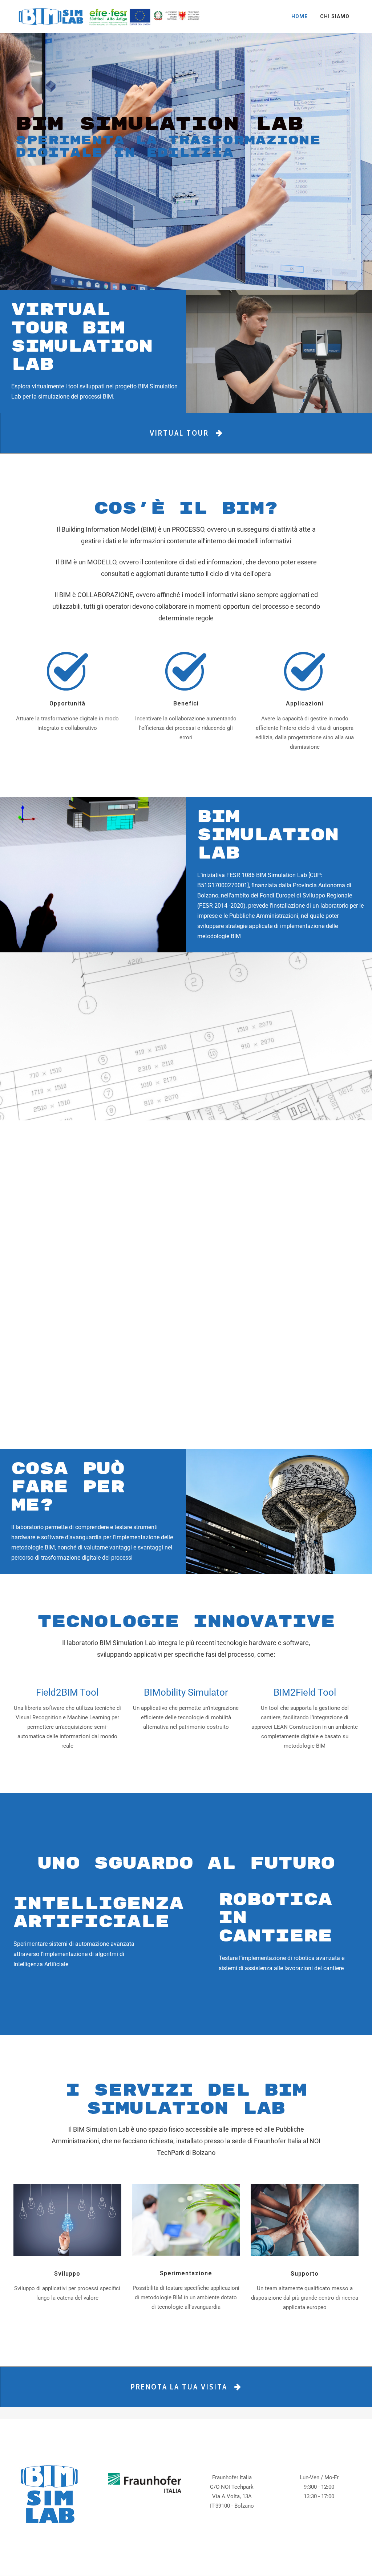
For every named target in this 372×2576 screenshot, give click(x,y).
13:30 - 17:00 (319, 2496)
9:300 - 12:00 (319, 2487)
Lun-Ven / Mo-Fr (319, 2477)
